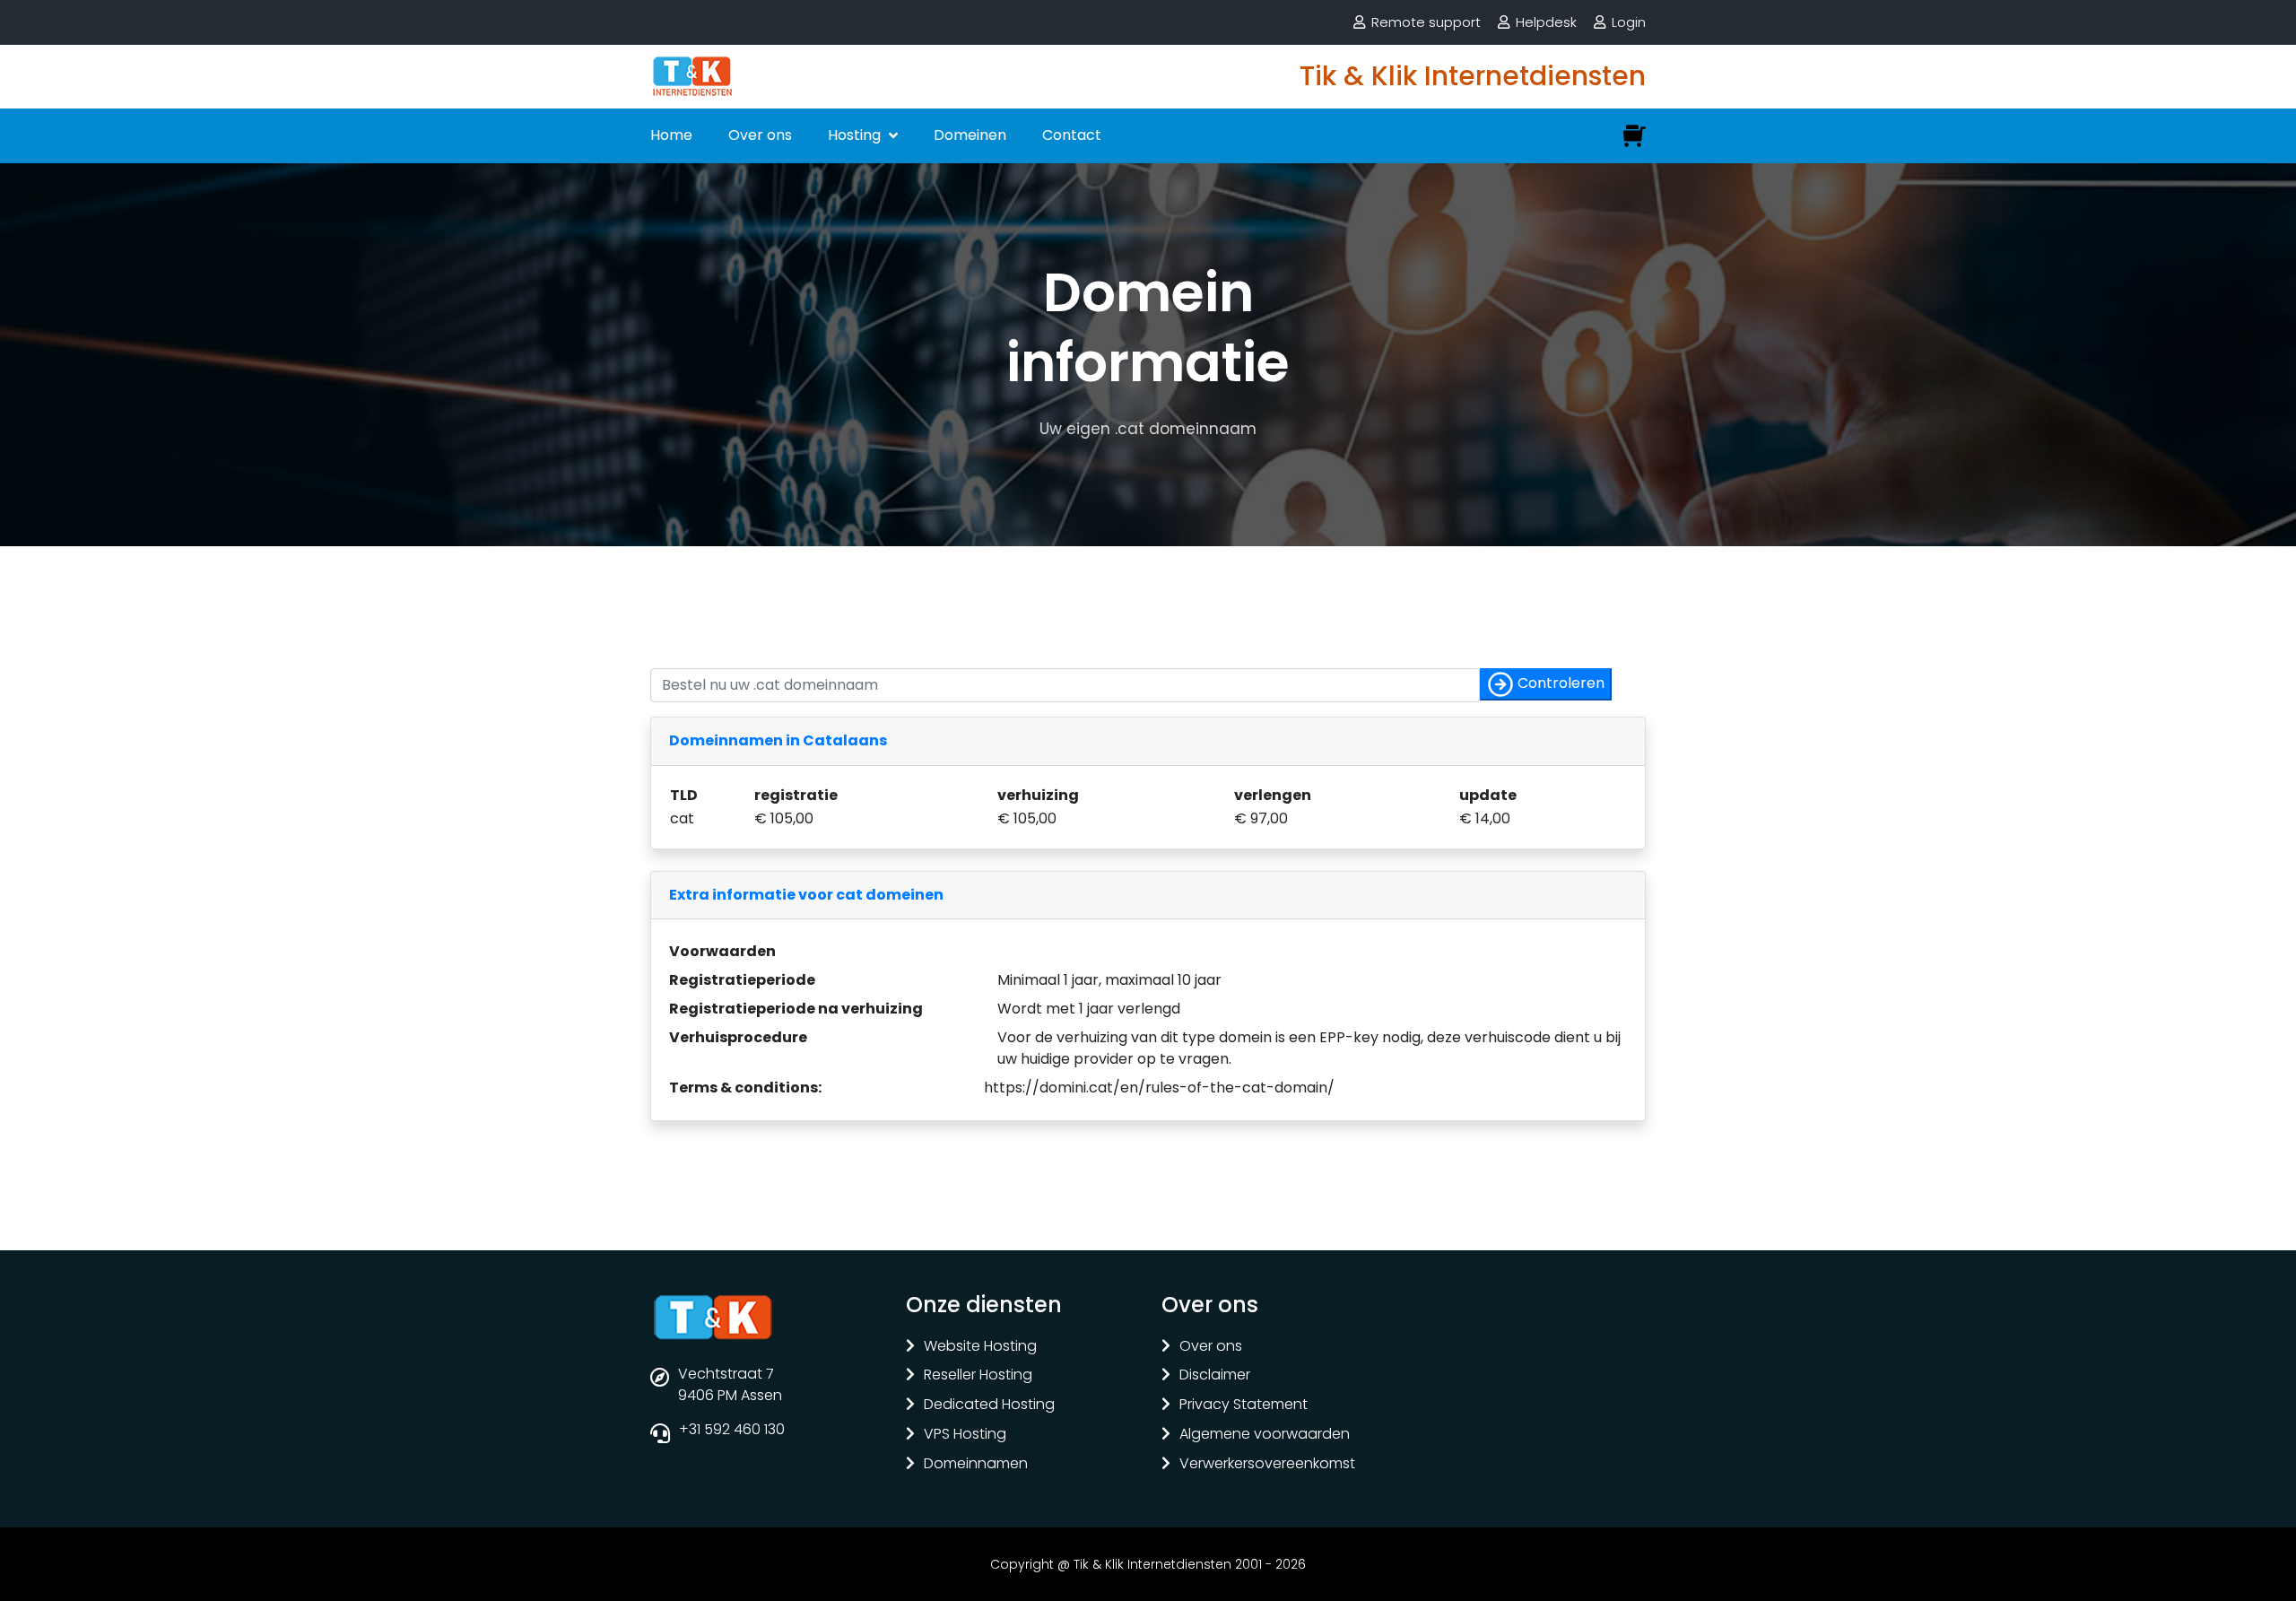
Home (671, 135)
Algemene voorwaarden (1265, 1435)
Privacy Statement (1244, 1405)
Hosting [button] (856, 135)
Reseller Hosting (978, 1375)
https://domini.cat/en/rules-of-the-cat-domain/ (1159, 1088)
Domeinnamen (976, 1464)
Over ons (760, 135)
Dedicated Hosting (989, 1405)
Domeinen (970, 135)
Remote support (1426, 22)
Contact (1072, 135)
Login (1629, 22)
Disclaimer (1215, 1375)
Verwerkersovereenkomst (1267, 1464)
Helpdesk (1546, 22)
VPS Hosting (965, 1435)
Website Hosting (980, 1347)
